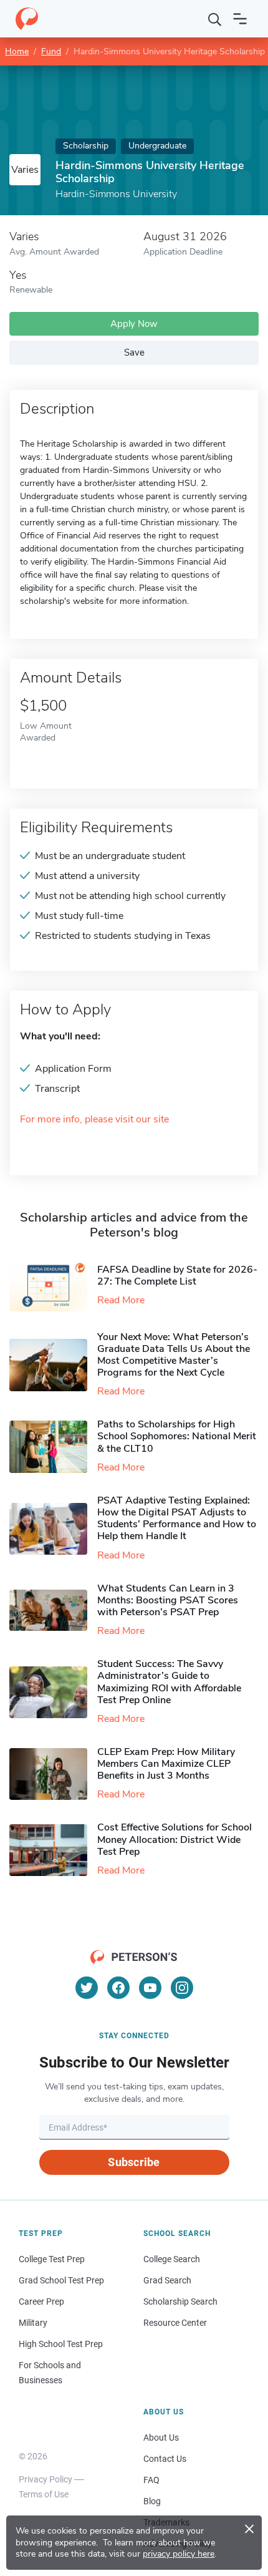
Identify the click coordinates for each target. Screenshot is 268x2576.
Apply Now (134, 324)
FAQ (151, 2480)
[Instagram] (182, 1988)
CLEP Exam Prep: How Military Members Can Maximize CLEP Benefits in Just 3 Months (166, 1764)
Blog (152, 2501)
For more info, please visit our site (94, 1120)
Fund (51, 51)
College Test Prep (52, 2259)
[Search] (215, 19)
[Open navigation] (240, 19)
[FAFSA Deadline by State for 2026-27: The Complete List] (53, 1286)
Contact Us (165, 2459)
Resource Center (175, 2323)
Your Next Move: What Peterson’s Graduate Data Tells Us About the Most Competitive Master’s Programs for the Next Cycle (174, 1355)
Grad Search (167, 2280)
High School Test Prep (61, 2344)
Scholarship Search (180, 2301)
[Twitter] (87, 1988)
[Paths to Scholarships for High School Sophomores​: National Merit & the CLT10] (53, 1446)
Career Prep (41, 2301)
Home (17, 51)
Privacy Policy (45, 2479)
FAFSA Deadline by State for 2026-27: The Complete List (177, 1276)
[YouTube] (150, 1988)
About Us (161, 2437)
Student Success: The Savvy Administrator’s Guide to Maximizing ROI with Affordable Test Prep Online (169, 1682)
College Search (172, 2259)
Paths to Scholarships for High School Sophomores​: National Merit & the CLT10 (177, 1436)
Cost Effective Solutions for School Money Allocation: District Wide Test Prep (175, 1839)
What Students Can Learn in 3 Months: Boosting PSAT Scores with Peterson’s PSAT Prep (168, 1600)
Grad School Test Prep (61, 2280)
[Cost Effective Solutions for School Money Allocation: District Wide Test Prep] (53, 1850)
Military (33, 2323)
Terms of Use (44, 2494)
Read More (121, 1300)
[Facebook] (118, 1988)
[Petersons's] (27, 19)
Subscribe (134, 2162)
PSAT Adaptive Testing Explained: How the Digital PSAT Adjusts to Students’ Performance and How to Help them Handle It (177, 1519)
